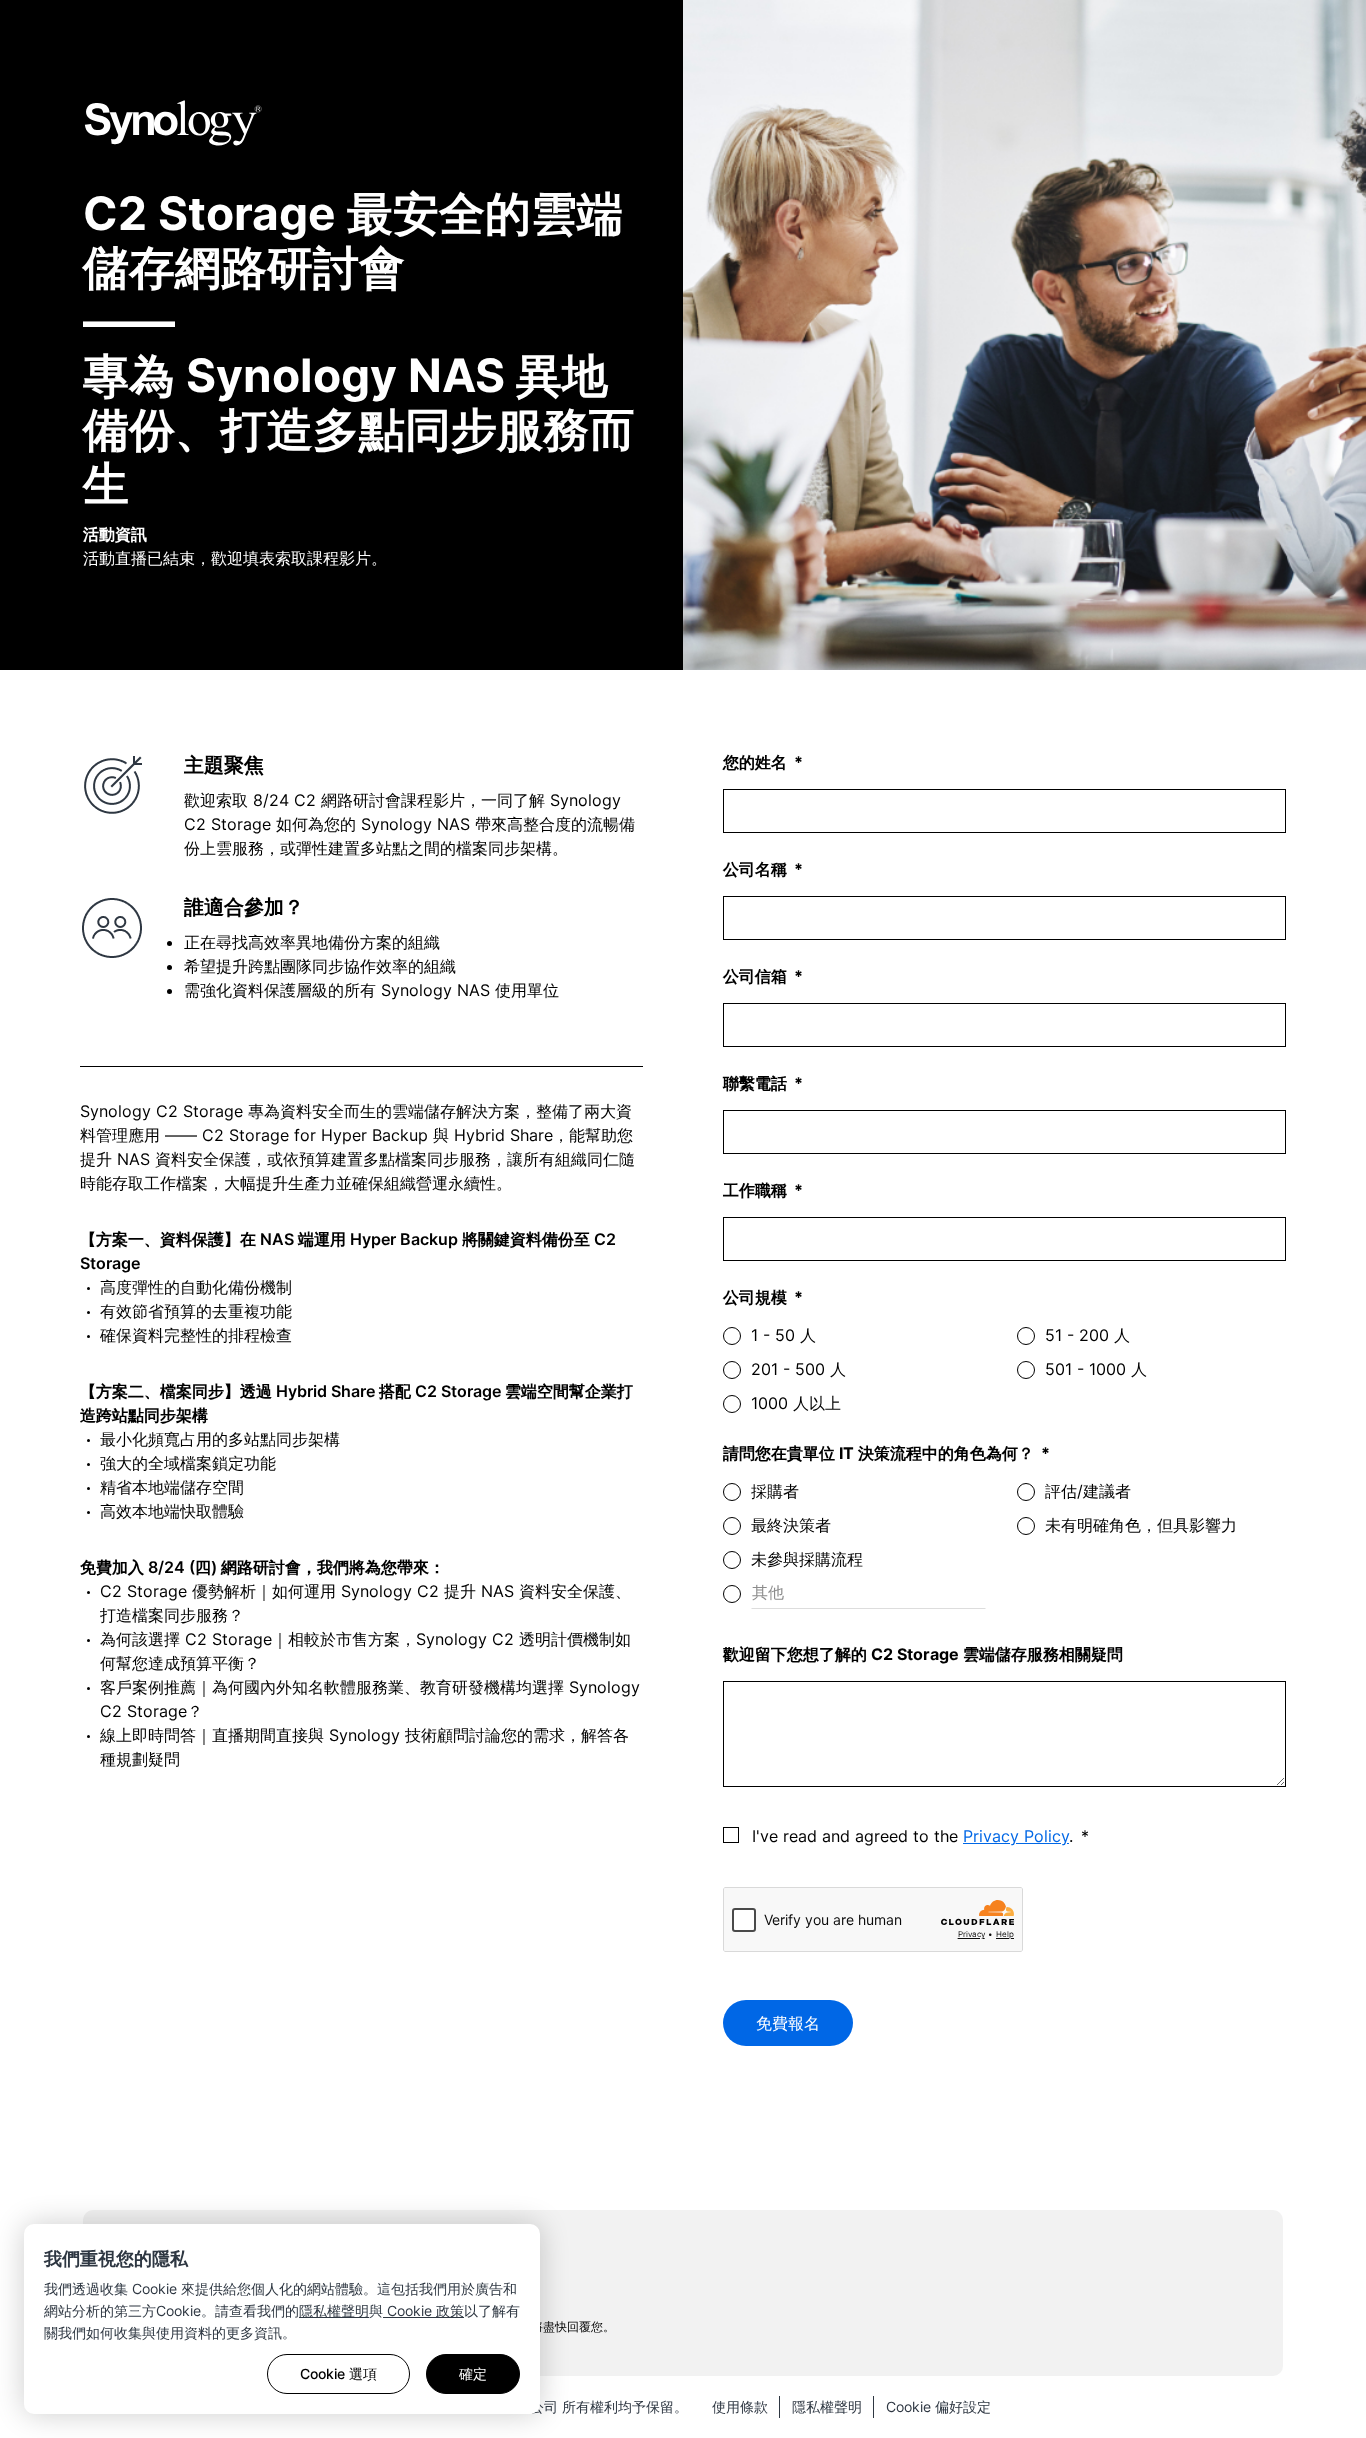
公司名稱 (757, 869)
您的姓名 (757, 762)
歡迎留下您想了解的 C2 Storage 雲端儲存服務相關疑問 (923, 1654)
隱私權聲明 (334, 2310)
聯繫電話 (757, 1083)
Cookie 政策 (423, 2310)
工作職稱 (757, 1190)
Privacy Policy (1016, 1836)
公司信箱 (757, 976)
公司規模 (757, 1297)
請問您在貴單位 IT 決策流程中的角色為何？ (880, 1453)
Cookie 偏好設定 (938, 2406)
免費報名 (788, 2023)
